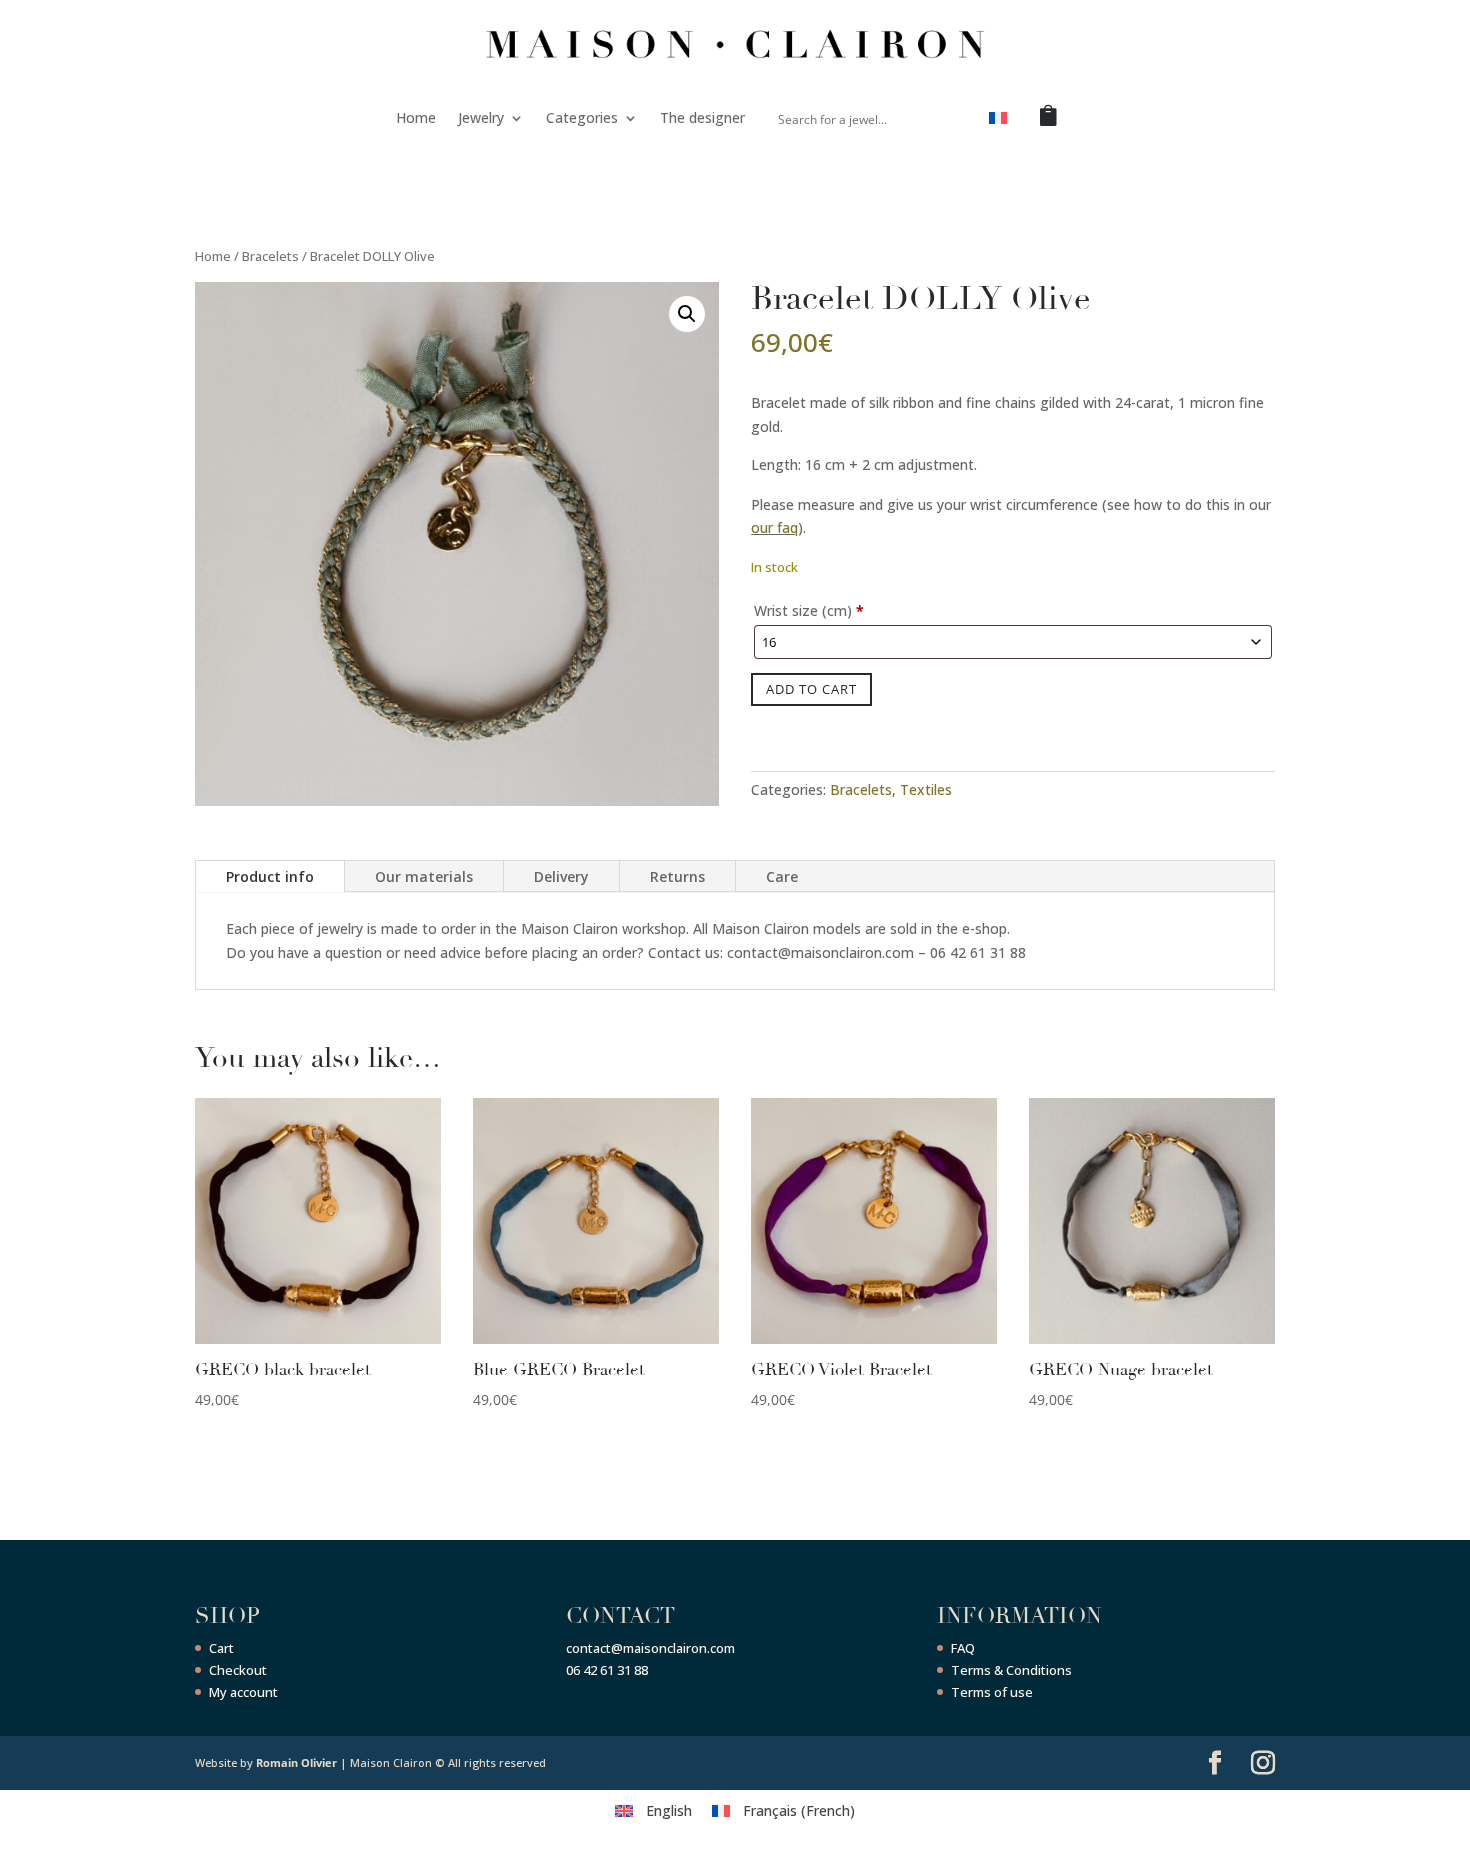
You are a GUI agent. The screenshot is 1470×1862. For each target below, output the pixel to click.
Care (782, 876)
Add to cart (811, 689)
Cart (221, 1648)
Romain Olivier (296, 1762)
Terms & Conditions (1011, 1670)
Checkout (238, 1670)
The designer (702, 117)
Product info (270, 876)
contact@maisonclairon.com (650, 1648)
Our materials (424, 876)
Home (416, 117)
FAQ (963, 1648)
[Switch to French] (998, 122)
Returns (677, 876)
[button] (687, 314)
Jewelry (481, 117)
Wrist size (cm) (809, 610)
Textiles (926, 789)
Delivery (561, 876)
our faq (774, 527)
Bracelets (270, 256)
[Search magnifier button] (950, 118)
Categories (582, 117)
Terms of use (992, 1692)
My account (243, 1692)
